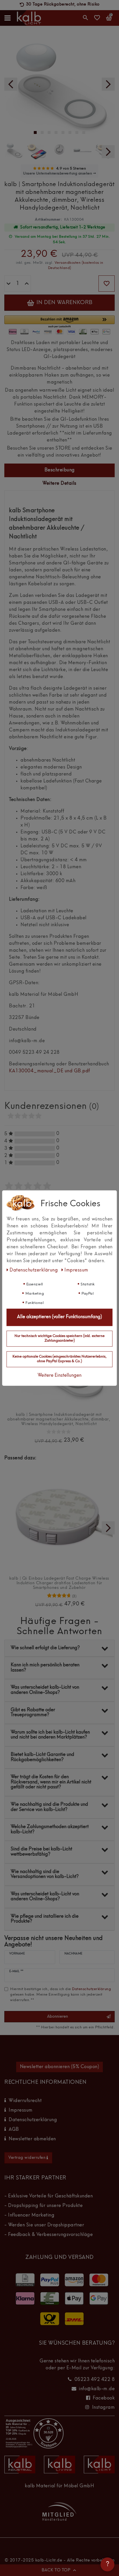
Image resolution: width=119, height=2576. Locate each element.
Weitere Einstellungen (59, 1376)
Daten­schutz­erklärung (34, 1270)
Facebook (104, 2398)
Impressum (21, 2110)
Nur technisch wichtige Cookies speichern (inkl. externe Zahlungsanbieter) (59, 1338)
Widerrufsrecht (25, 2101)
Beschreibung (60, 470)
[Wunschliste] (97, 20)
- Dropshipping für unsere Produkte (43, 2206)
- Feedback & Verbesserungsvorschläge (49, 2235)
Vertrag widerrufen (27, 2158)
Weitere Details (59, 484)
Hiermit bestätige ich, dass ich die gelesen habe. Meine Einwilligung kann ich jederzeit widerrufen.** (61, 1995)
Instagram (104, 2408)
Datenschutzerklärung (33, 2120)
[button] (59, 322)
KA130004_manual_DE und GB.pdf (50, 1071)
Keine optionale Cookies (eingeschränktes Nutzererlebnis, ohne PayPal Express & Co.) (59, 1359)
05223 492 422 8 (95, 2380)
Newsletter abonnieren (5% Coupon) (60, 2067)
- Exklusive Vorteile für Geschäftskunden (49, 2196)
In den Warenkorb (64, 303)
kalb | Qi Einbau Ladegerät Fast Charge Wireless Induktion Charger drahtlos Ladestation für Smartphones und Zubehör (59, 1583)
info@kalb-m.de (97, 2389)
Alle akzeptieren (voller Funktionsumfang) (59, 1317)
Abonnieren (57, 2017)
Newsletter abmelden (32, 2139)
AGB (14, 2130)
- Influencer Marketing (29, 2215)
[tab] (59, 470)
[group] (59, 1518)
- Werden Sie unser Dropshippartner (44, 2225)
